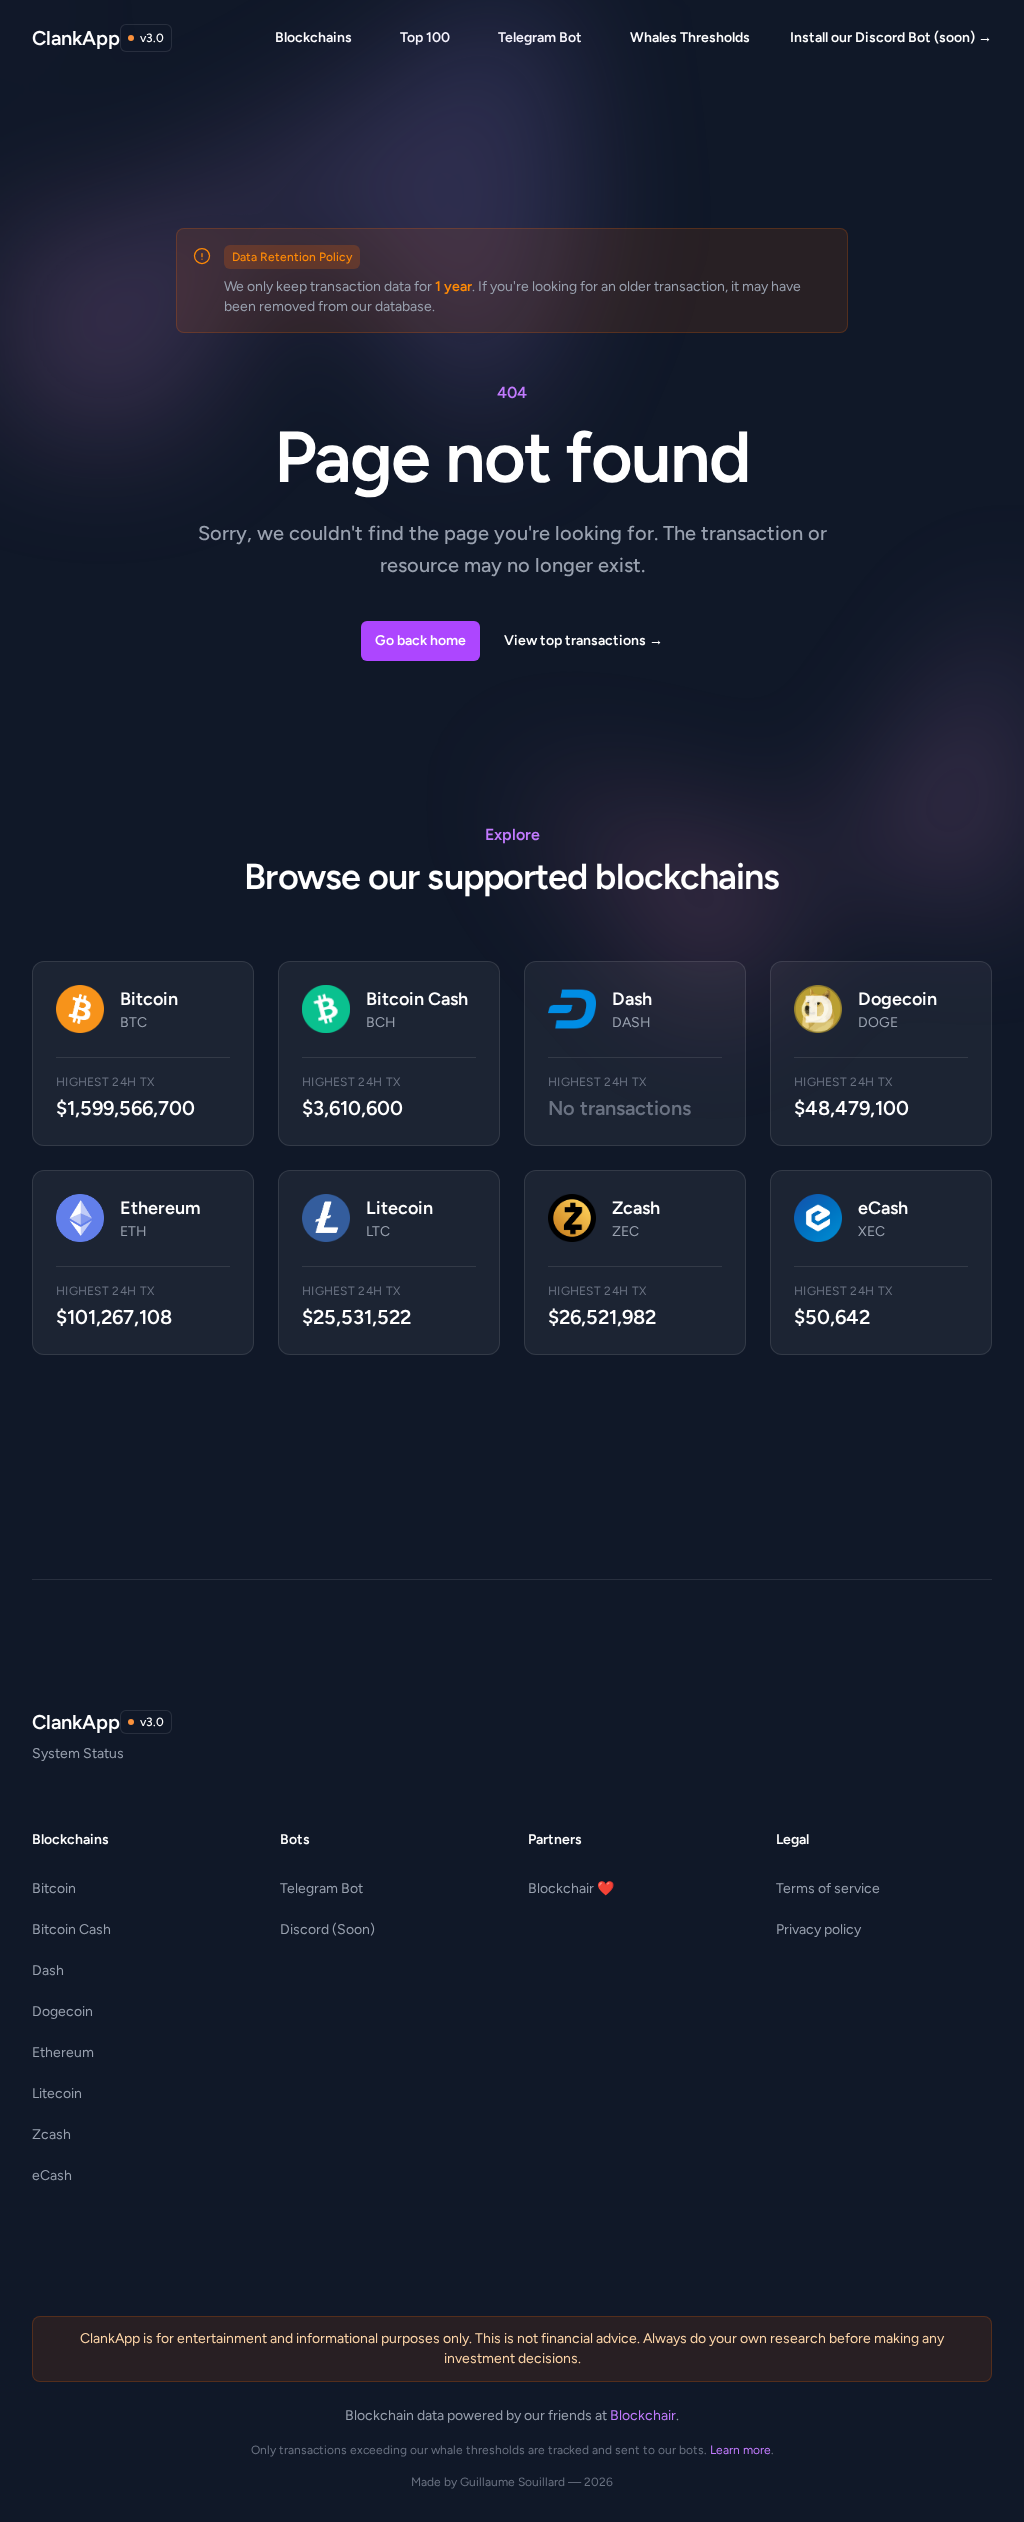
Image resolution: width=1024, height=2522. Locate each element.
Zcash (51, 2134)
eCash (52, 2175)
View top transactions (583, 640)
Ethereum (63, 2052)
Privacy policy (818, 1929)
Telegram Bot (321, 1888)
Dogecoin (62, 2011)
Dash (48, 1970)
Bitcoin (54, 1888)
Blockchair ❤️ (571, 1888)
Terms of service (828, 1888)
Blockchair (643, 2415)
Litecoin (57, 2093)
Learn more (740, 2450)
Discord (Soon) (327, 1929)
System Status (78, 1753)
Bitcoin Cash (71, 1929)
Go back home (420, 640)
